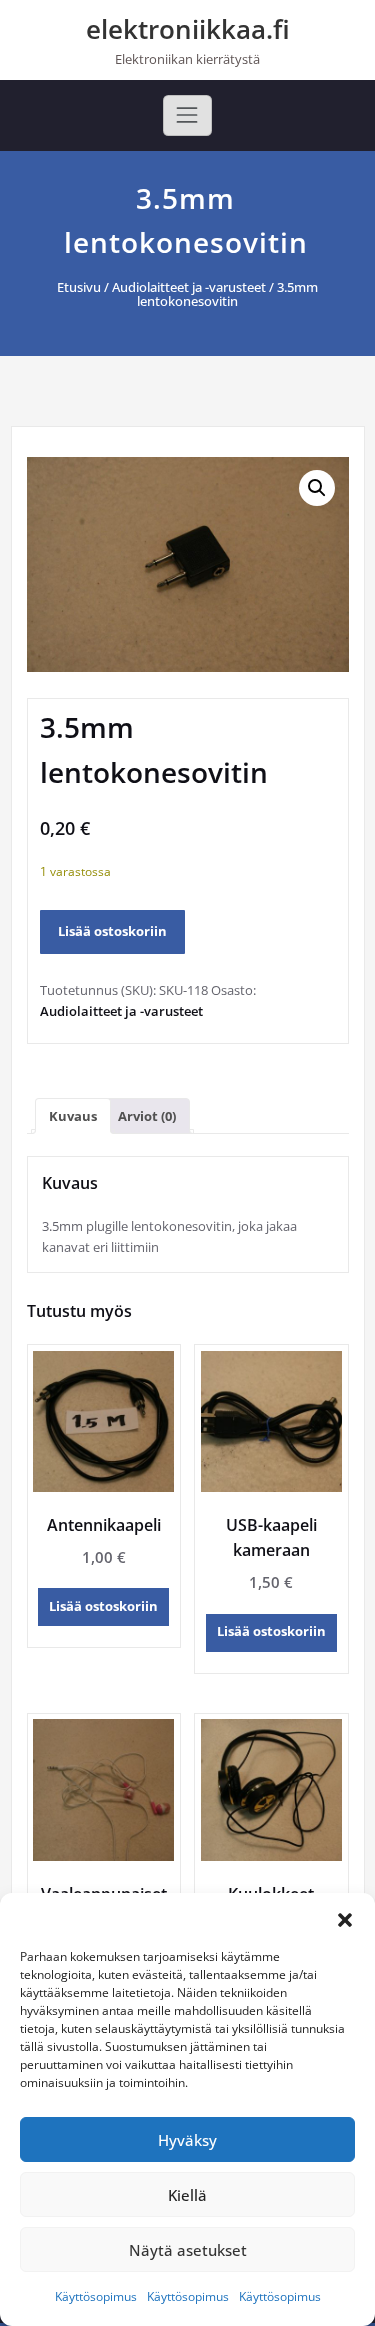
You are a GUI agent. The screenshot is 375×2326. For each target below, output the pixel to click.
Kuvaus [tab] (73, 1116)
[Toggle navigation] (187, 115)
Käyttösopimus (96, 2296)
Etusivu (79, 287)
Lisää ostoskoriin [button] (103, 1606)
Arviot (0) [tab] (147, 1116)
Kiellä (187, 2195)
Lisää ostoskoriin (112, 931)
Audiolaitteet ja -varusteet (189, 287)
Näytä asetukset (188, 2250)
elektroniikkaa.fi (188, 29)
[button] (345, 1918)
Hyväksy (187, 2140)
